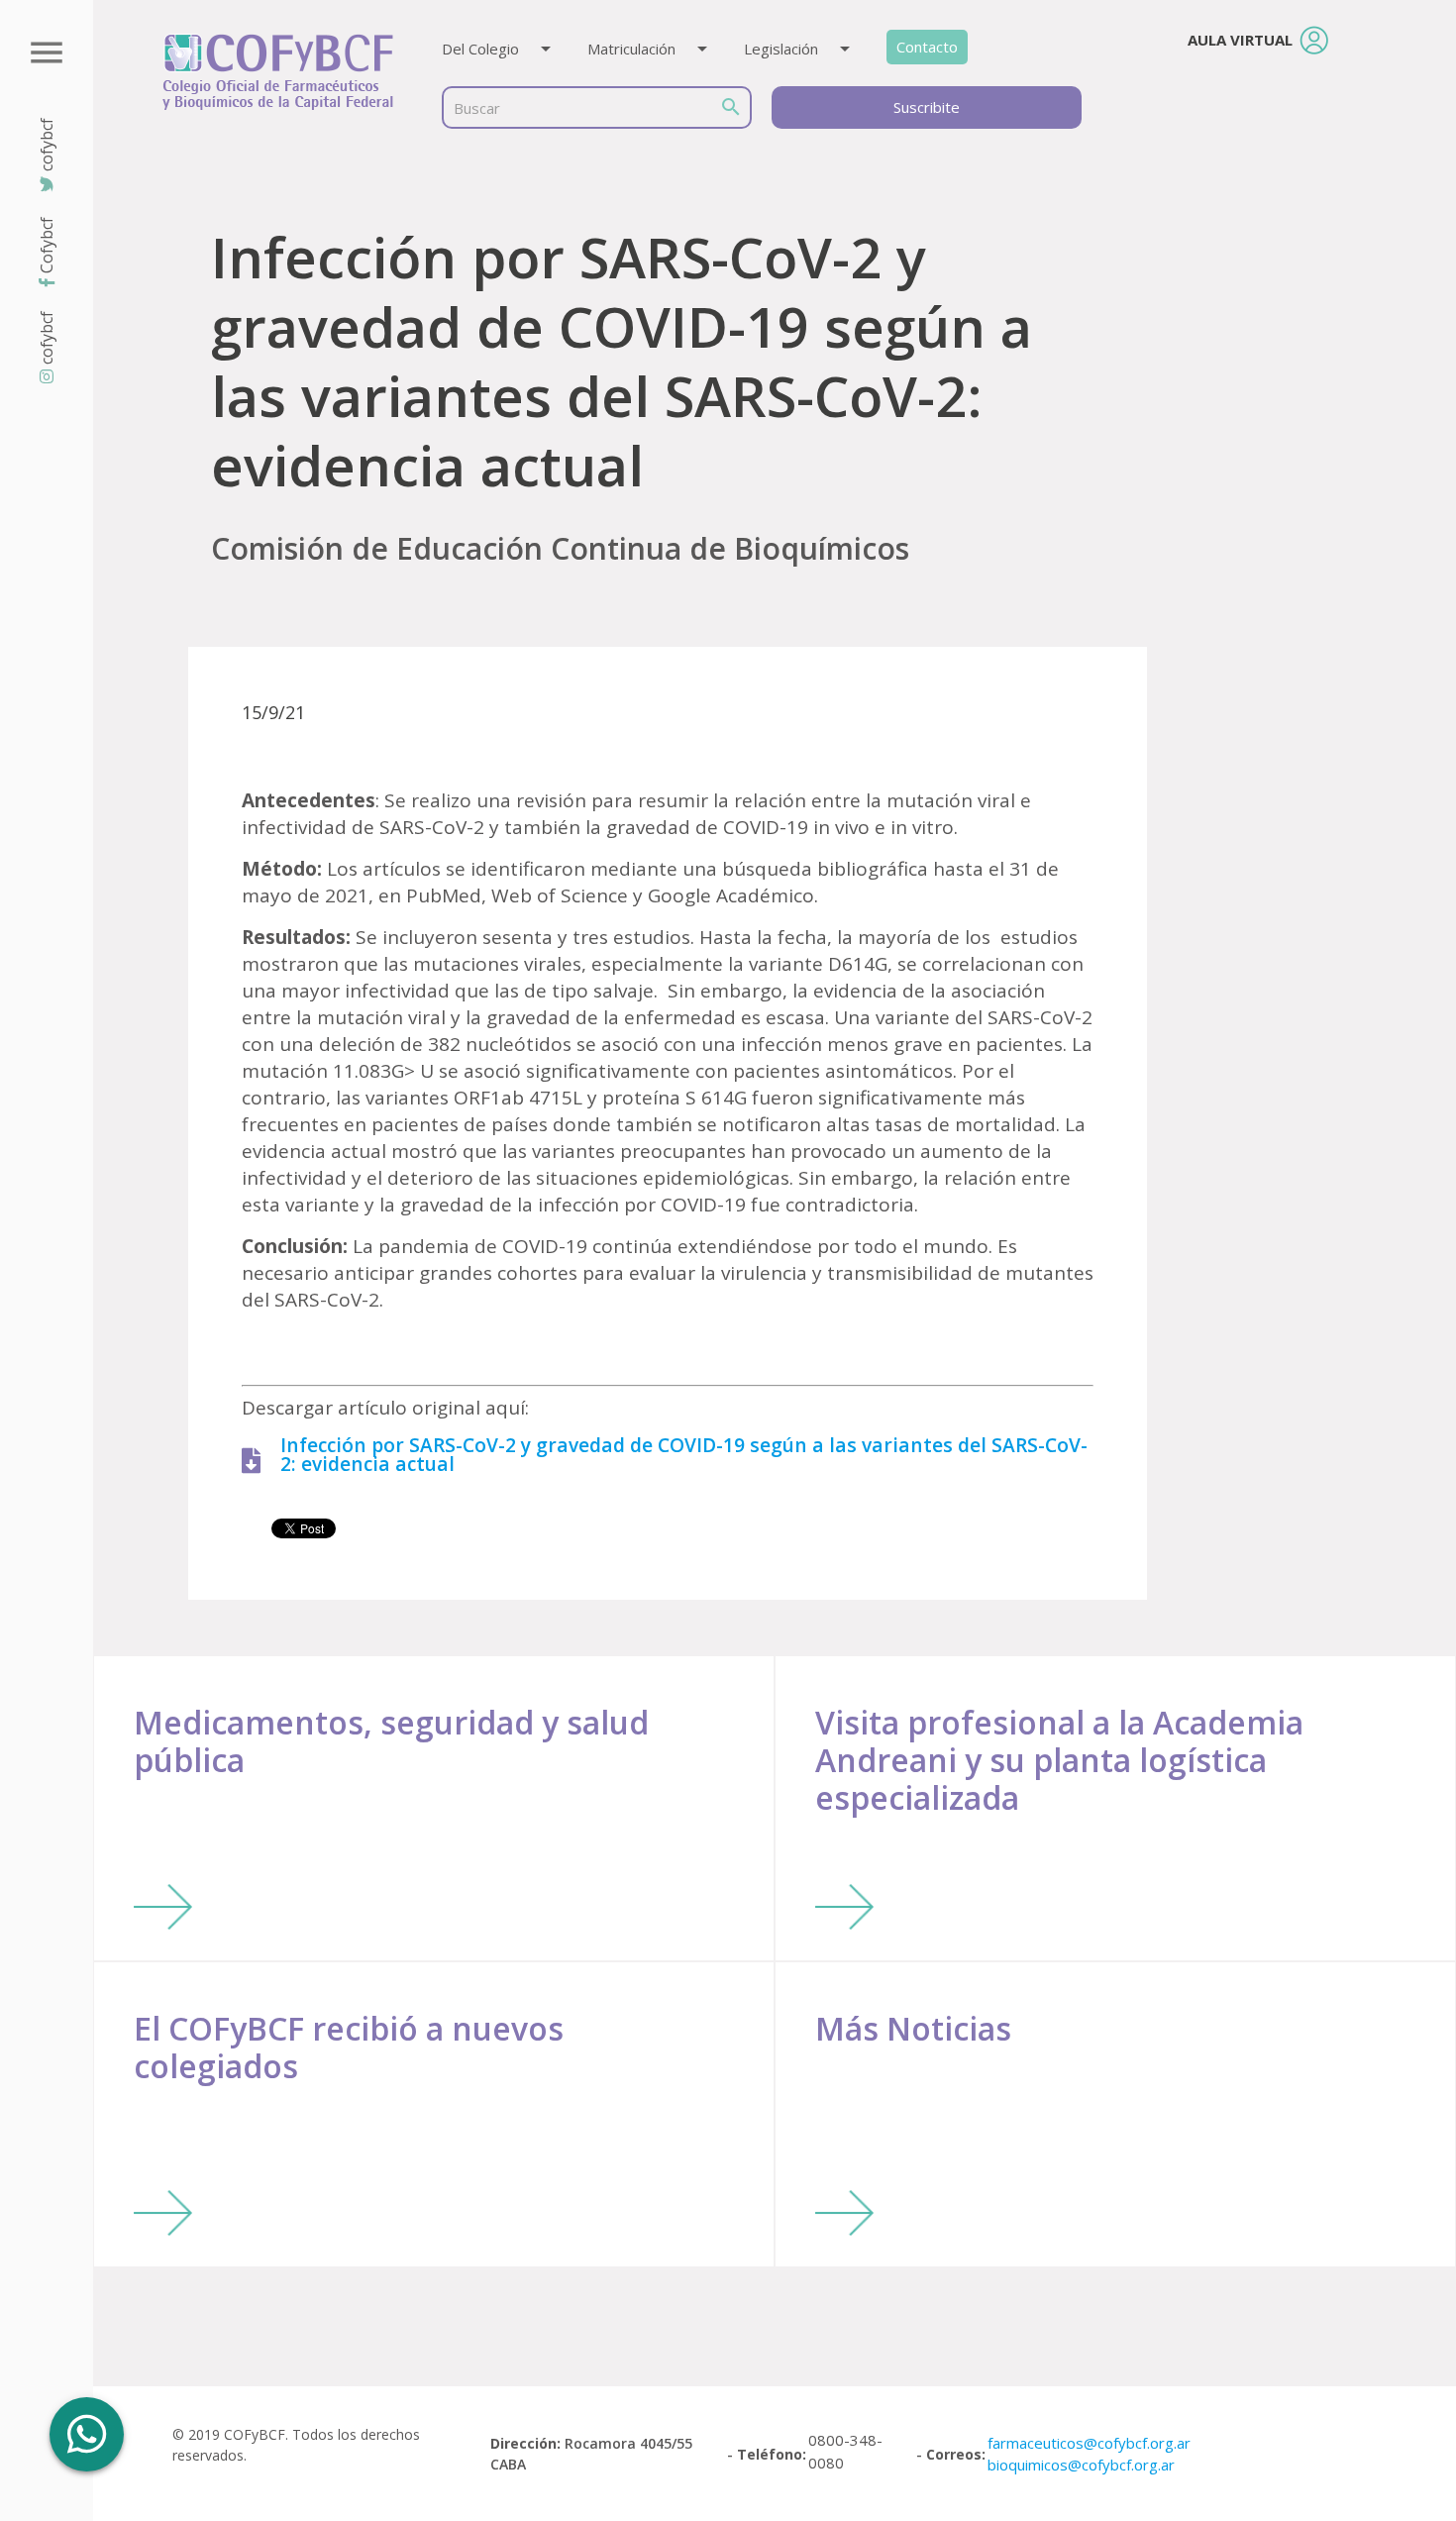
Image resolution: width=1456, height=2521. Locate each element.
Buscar (477, 108)
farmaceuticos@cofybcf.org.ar (1089, 2443)
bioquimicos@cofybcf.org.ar (1081, 2465)
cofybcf (47, 338)
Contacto (927, 47)
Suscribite (927, 107)
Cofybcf (47, 245)
